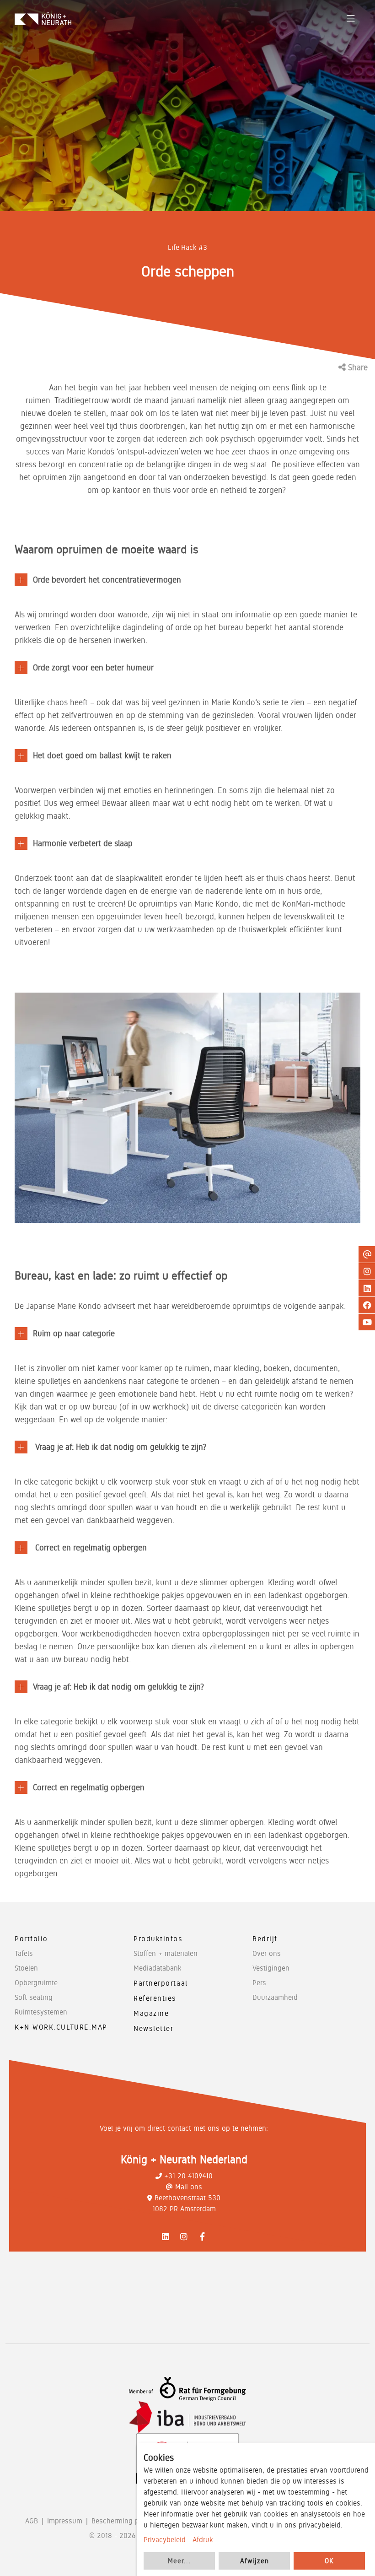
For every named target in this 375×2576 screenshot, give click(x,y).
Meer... (179, 2561)
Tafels (24, 1953)
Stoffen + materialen (166, 1953)
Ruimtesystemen (41, 2012)
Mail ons (189, 2187)
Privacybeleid (165, 2540)
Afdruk (203, 2540)
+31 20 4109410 (188, 2176)
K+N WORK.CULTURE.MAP (61, 2027)
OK (329, 2561)
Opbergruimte (36, 1983)
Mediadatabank (158, 1968)
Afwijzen (254, 2561)
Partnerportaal (161, 1983)
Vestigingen (271, 1968)
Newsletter (154, 2028)
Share (357, 367)
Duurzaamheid (275, 1997)
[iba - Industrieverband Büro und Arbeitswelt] (187, 2417)
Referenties (155, 1998)
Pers (259, 1983)
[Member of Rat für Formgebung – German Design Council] (187, 2389)
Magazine (151, 2013)
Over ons (267, 1953)
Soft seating (34, 1997)
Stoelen (26, 1968)
